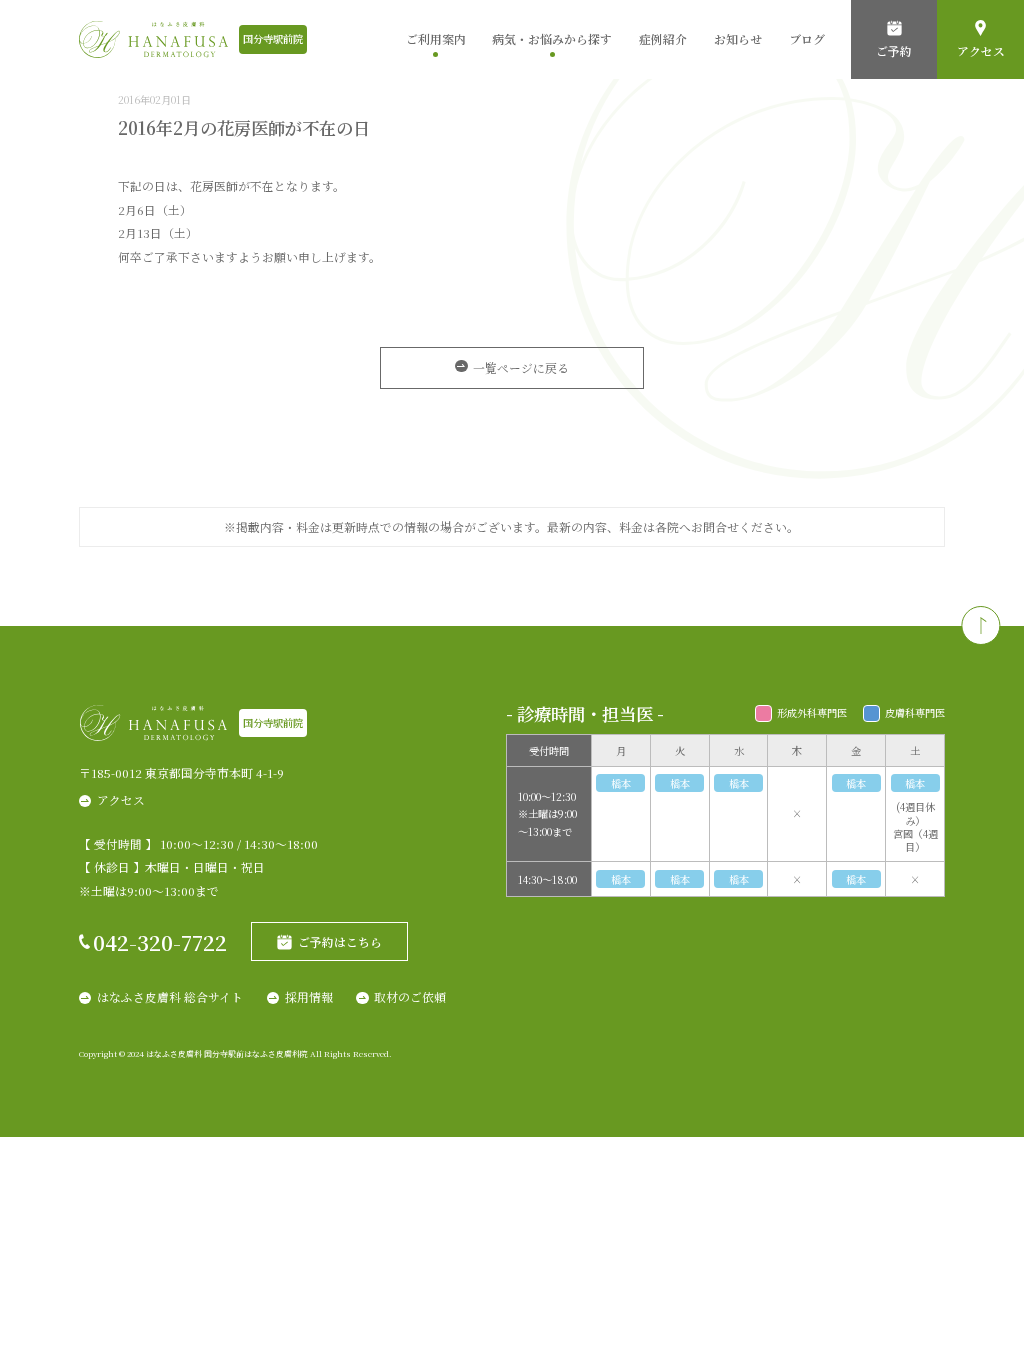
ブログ (807, 38)
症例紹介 (663, 38)
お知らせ (738, 38)
